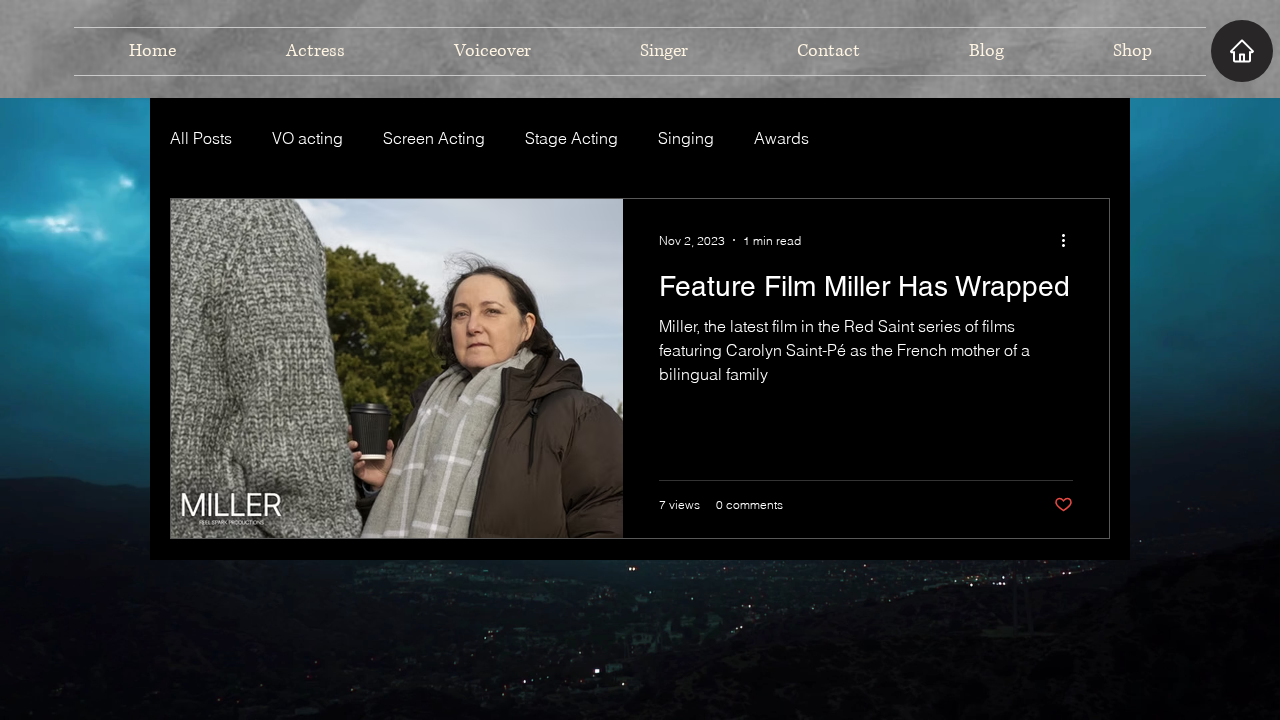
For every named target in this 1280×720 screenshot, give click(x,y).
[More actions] (1070, 240)
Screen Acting (434, 138)
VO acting (307, 138)
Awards (781, 138)
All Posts (201, 138)
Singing (686, 138)
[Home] (1242, 51)
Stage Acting (571, 138)
